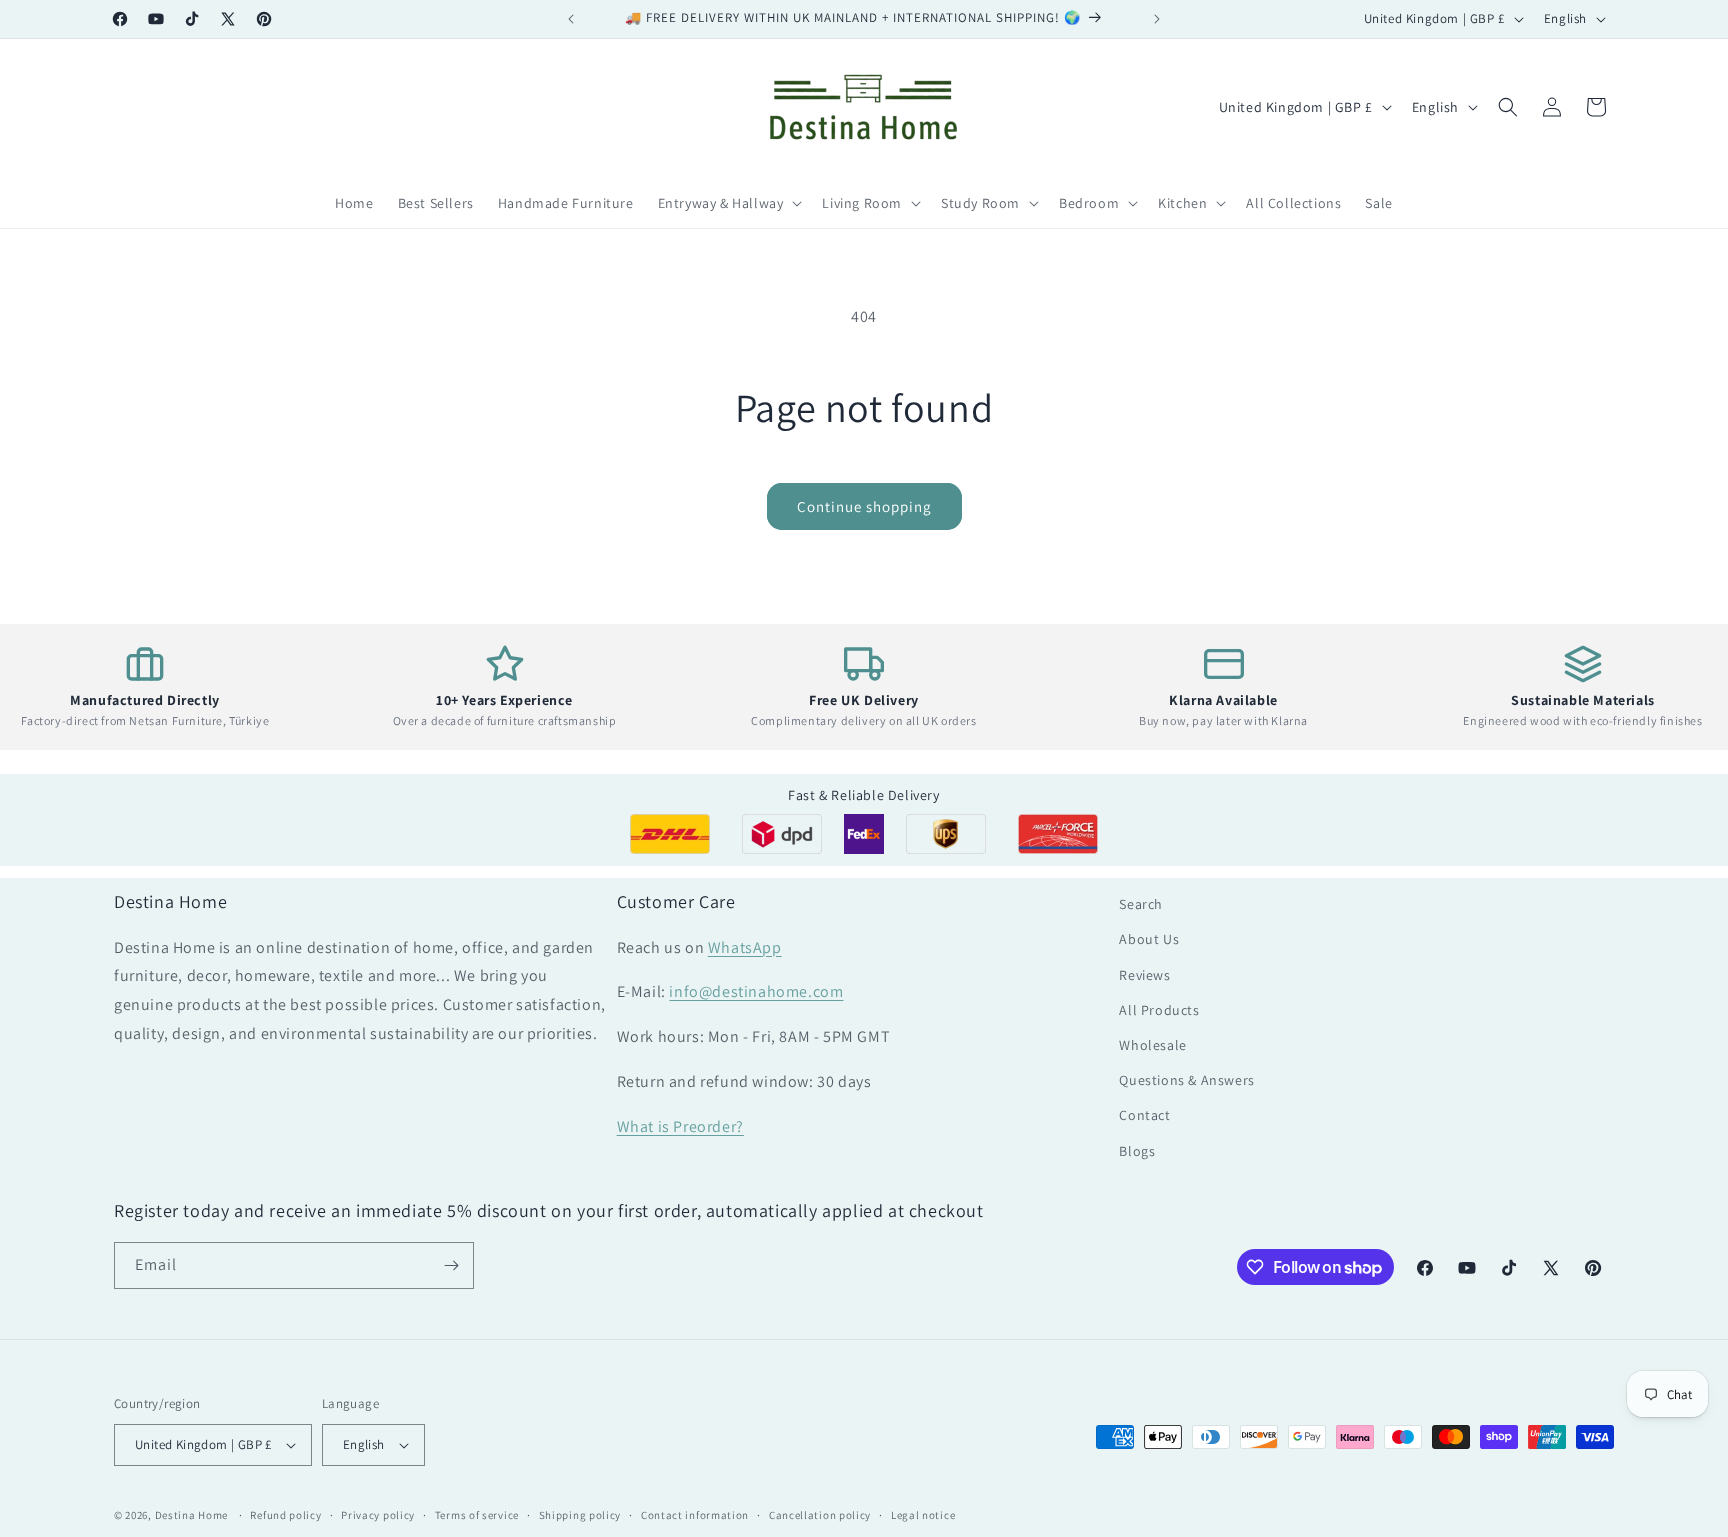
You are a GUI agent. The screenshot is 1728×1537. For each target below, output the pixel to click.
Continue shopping (864, 506)
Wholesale (1152, 1045)
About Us (1149, 939)
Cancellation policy (820, 1515)
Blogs (1137, 1151)
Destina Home (191, 1515)
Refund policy (285, 1515)
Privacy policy (378, 1515)
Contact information (695, 1515)
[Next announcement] (1157, 19)
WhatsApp (745, 947)
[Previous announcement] (571, 19)
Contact (1144, 1115)
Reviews (1144, 975)
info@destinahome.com (756, 991)
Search (1141, 904)
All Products (1159, 1010)
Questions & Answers (1186, 1080)
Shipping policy (580, 1515)
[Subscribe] (451, 1265)
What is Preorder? (680, 1126)
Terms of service (477, 1515)
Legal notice (923, 1515)
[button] (728, 203)
